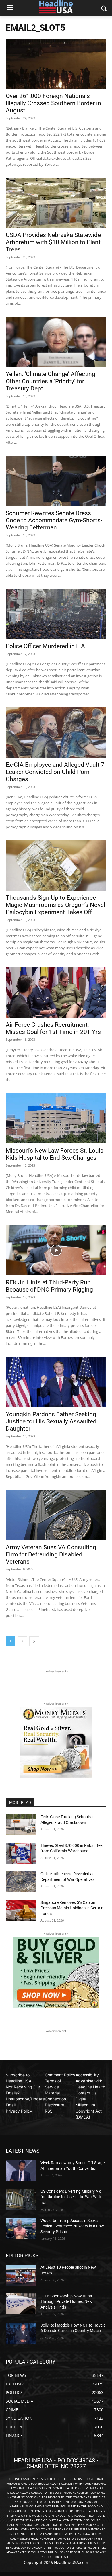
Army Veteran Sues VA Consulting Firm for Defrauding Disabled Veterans (51, 1554)
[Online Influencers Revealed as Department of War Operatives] (21, 1882)
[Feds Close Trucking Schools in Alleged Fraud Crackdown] (21, 1825)
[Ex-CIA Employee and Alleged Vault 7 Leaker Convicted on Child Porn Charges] (56, 732)
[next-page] (34, 1641)
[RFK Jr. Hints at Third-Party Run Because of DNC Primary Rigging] (56, 1250)
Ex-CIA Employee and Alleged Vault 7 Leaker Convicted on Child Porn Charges (55, 772)
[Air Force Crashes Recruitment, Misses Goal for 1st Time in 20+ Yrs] (56, 992)
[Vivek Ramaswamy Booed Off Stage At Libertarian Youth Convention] (21, 2171)
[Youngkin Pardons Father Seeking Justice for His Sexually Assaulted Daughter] (56, 1382)
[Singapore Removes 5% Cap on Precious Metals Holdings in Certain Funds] (21, 1910)
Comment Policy (60, 2075)
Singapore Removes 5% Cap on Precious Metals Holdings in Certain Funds (72, 1908)
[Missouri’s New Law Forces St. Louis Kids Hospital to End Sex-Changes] (56, 1118)
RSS (49, 2111)
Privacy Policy (19, 2111)
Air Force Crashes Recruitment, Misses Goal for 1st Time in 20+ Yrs (53, 1028)
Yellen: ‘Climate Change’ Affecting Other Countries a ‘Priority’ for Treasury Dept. (51, 381)
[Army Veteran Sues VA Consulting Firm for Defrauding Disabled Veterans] (56, 1515)
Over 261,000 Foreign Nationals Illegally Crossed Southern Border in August (53, 103)
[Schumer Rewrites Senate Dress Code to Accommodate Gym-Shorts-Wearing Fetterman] (56, 481)
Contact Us (86, 2093)
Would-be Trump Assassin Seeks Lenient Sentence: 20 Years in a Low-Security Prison (73, 2226)
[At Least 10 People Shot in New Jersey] (21, 2275)
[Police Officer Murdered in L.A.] (56, 614)
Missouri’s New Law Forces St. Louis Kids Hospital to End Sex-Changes (55, 1154)
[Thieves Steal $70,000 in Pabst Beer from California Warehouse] (21, 1853)
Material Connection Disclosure (55, 2099)
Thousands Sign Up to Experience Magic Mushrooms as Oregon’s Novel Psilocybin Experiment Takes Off (55, 905)
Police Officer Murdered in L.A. (46, 646)
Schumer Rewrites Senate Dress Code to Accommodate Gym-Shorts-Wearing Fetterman (54, 520)
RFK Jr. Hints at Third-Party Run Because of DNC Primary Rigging (49, 1286)
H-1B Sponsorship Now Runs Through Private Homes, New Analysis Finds (66, 2302)
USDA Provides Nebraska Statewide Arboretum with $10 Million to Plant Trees (53, 242)
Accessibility (87, 2075)
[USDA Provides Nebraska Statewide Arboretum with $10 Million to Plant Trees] (56, 203)
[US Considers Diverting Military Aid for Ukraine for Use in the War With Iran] (21, 2199)
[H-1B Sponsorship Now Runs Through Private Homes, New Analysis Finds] (21, 2304)
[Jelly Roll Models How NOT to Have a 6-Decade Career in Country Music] (21, 2333)
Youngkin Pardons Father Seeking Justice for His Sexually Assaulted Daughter (51, 1421)
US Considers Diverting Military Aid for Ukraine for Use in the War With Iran (71, 2197)
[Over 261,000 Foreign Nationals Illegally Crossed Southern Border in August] (56, 64)
